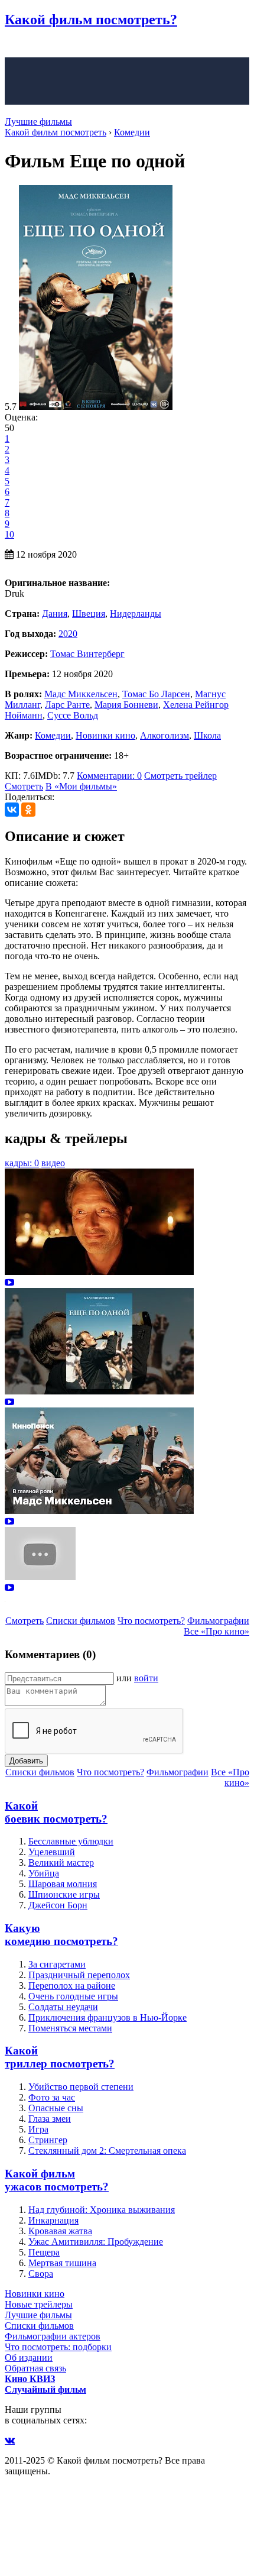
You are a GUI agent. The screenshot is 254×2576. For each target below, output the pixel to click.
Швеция (89, 614)
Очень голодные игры (73, 1996)
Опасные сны (56, 2108)
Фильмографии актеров (53, 2336)
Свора (41, 2274)
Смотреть (24, 786)
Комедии (53, 735)
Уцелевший (52, 1852)
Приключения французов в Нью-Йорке (108, 2017)
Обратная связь (35, 2368)
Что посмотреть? (151, 1621)
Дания (55, 614)
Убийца (44, 1873)
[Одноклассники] (28, 810)
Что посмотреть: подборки (58, 2347)
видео (53, 1163)
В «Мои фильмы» (81, 786)
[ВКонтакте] (12, 810)
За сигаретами (57, 1964)
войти (146, 1678)
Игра (38, 2129)
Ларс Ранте (67, 705)
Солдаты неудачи (63, 2007)
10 (9, 534)
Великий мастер (61, 1863)
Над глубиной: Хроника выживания (102, 2210)
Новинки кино (105, 735)
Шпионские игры (64, 1894)
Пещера (44, 2252)
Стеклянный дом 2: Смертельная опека (107, 2151)
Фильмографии (218, 1621)
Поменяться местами (70, 2028)
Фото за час (52, 2097)
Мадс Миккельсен (81, 694)
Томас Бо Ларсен (156, 694)
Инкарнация (53, 2220)
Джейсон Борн (58, 1905)
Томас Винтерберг (87, 654)
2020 (68, 634)
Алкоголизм (165, 735)
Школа (207, 735)
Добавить (26, 1761)
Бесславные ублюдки (71, 1841)
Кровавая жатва (60, 2231)
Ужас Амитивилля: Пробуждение (96, 2242)
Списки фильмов (81, 1621)
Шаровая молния (63, 1884)
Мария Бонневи (126, 705)
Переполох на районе (72, 1986)
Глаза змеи (50, 2119)
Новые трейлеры (39, 2304)
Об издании (29, 2357)
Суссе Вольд (73, 715)
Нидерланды (136, 614)
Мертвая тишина (62, 2263)
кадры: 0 (22, 1163)
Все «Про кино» (216, 1631)
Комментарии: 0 (109, 776)
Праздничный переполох (79, 1975)
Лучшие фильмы (38, 122)
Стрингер (48, 2140)
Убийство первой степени (81, 2087)
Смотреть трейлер (180, 776)
